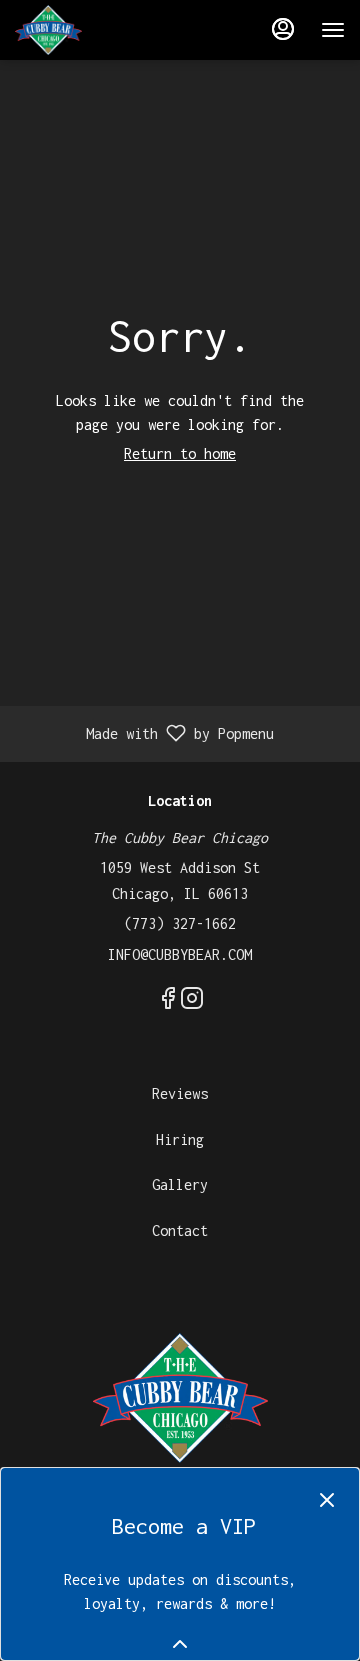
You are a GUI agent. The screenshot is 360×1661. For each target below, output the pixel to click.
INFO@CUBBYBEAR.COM (180, 954)
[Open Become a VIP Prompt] (180, 1644)
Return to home (180, 453)
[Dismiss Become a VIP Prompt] (327, 1500)
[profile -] (283, 29)
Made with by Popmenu (144, 734)
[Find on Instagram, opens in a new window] (192, 1002)
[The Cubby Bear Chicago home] (105, 30)
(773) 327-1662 (180, 923)
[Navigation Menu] (333, 30)
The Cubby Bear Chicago (180, 1398)
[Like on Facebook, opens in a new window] (168, 1002)
